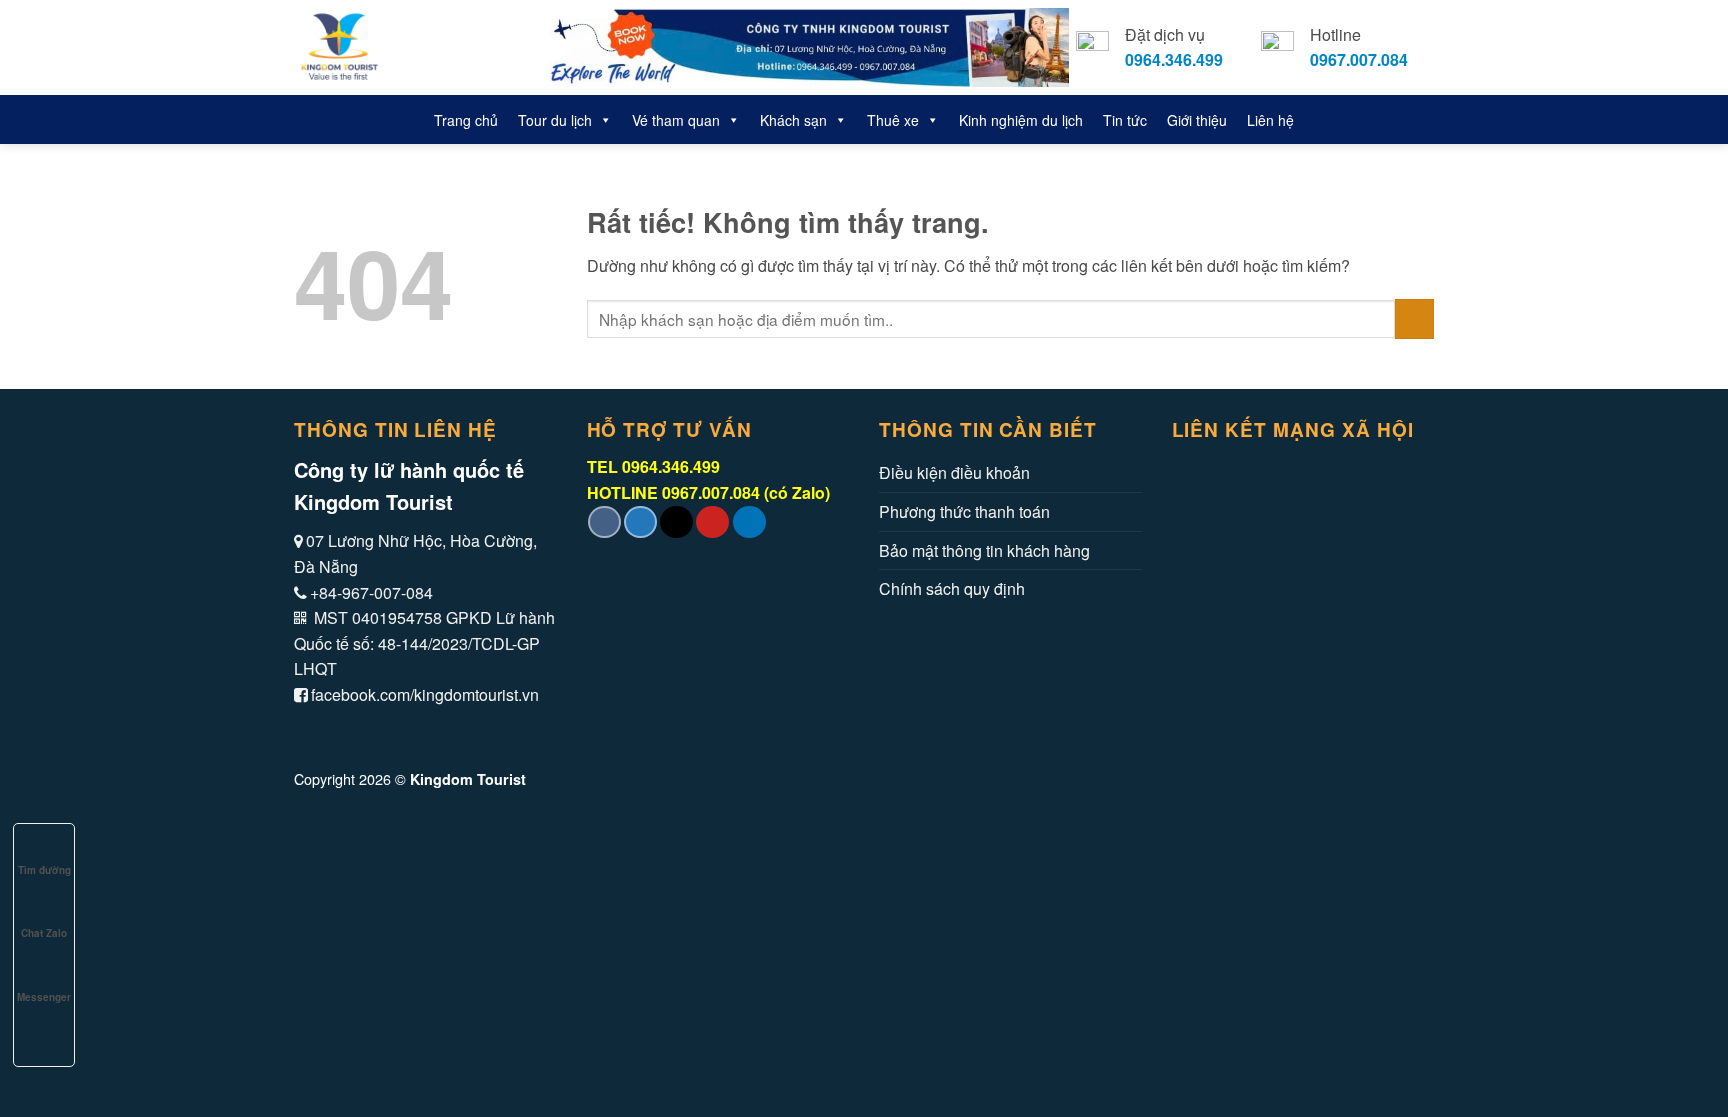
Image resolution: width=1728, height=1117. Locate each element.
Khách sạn (793, 120)
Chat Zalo (44, 933)
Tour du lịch (555, 120)
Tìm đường (44, 870)
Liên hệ (1270, 120)
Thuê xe (893, 120)
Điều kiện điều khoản (954, 472)
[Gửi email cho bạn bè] (676, 522)
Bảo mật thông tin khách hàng (984, 550)
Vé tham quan (676, 120)
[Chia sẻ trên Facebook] (604, 522)
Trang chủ (466, 120)
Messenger (44, 997)
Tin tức (1125, 120)
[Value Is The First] (401, 47)
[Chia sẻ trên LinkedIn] (749, 522)
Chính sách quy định (952, 588)
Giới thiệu (1197, 120)
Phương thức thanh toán (964, 511)
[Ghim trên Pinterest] (712, 522)
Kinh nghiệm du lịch (1021, 120)
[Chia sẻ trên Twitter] (640, 522)
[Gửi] (1414, 318)
